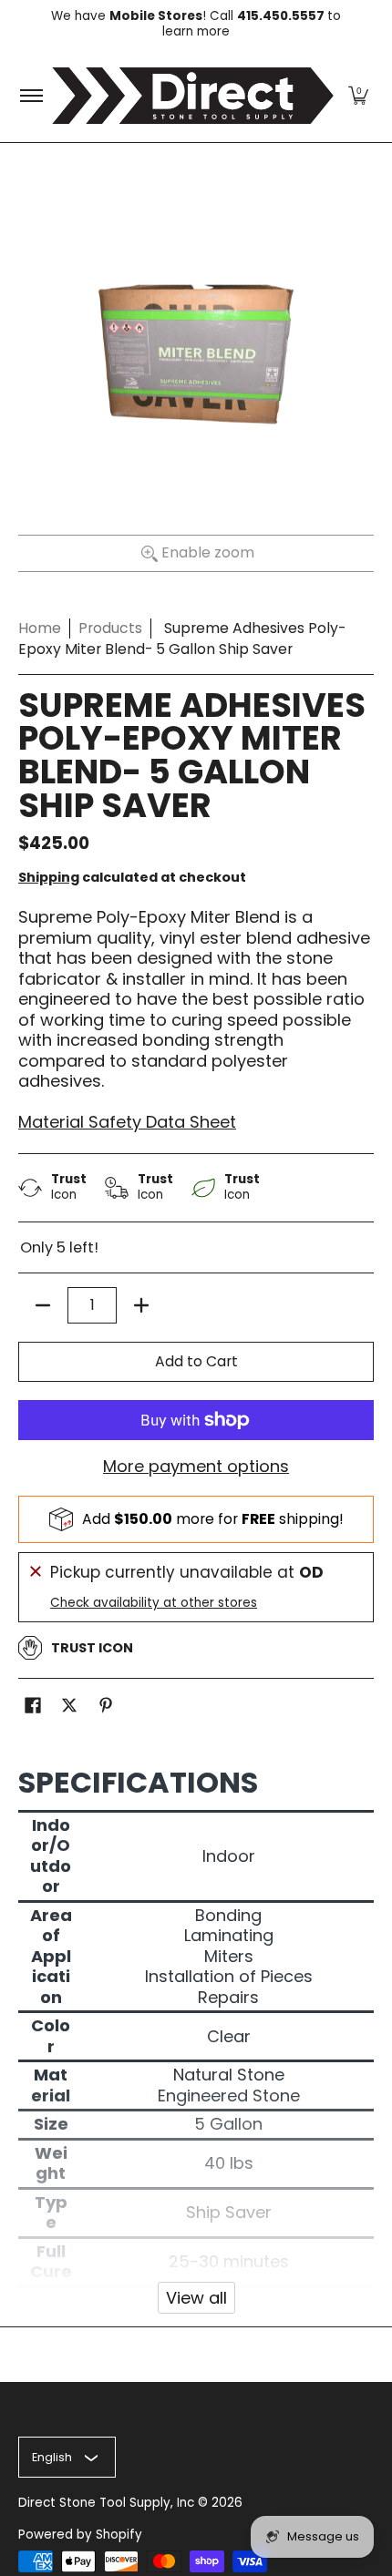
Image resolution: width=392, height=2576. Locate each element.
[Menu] (31, 96)
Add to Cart (196, 1361)
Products (110, 628)
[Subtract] (43, 1305)
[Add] (141, 1305)
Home (40, 628)
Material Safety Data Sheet (127, 1122)
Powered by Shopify (80, 2535)
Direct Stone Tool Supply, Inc (106, 2503)
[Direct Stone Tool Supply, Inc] (193, 96)
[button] (358, 96)
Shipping (49, 877)
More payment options (196, 1467)
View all (196, 2298)
